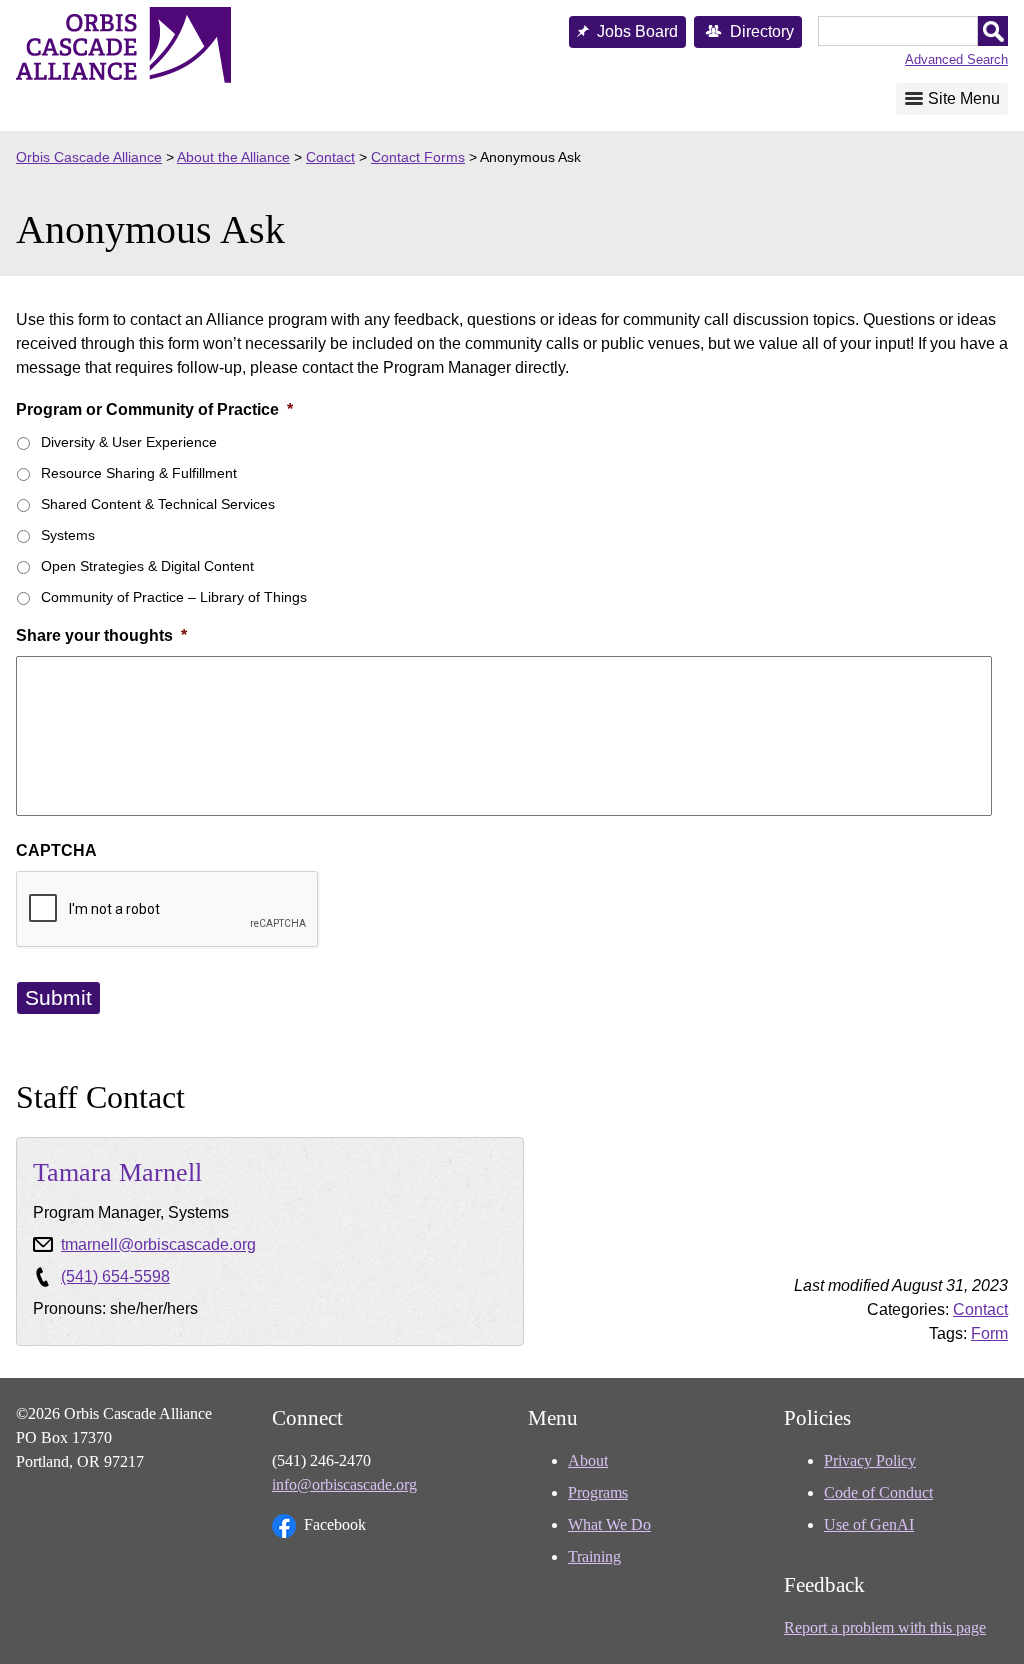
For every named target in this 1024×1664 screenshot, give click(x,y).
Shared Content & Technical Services (158, 504)
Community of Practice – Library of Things (174, 597)
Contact (980, 1309)
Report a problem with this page (885, 1627)
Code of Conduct (878, 1492)
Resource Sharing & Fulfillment (139, 473)
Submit (58, 997)
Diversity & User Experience (129, 442)
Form (989, 1333)
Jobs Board (637, 31)
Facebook (335, 1524)
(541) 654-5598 (115, 1276)
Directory (762, 31)
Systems (68, 535)
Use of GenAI (869, 1524)
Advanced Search (956, 59)
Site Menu (964, 98)
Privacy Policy (870, 1460)
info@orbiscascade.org (344, 1484)
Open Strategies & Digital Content (147, 566)
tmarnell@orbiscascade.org (158, 1244)
